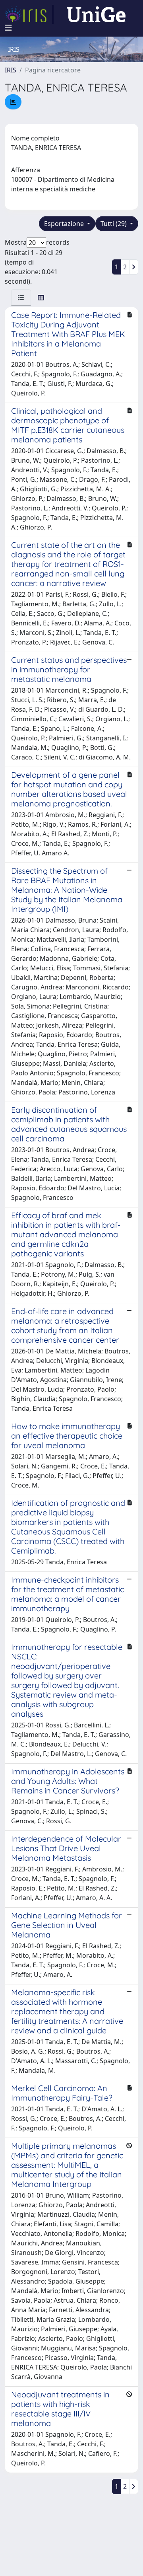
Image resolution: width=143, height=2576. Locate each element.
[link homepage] (29, 14)
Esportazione (65, 224)
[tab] (21, 298)
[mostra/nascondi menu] (8, 28)
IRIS (11, 70)
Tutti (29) (114, 224)
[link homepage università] (96, 14)
